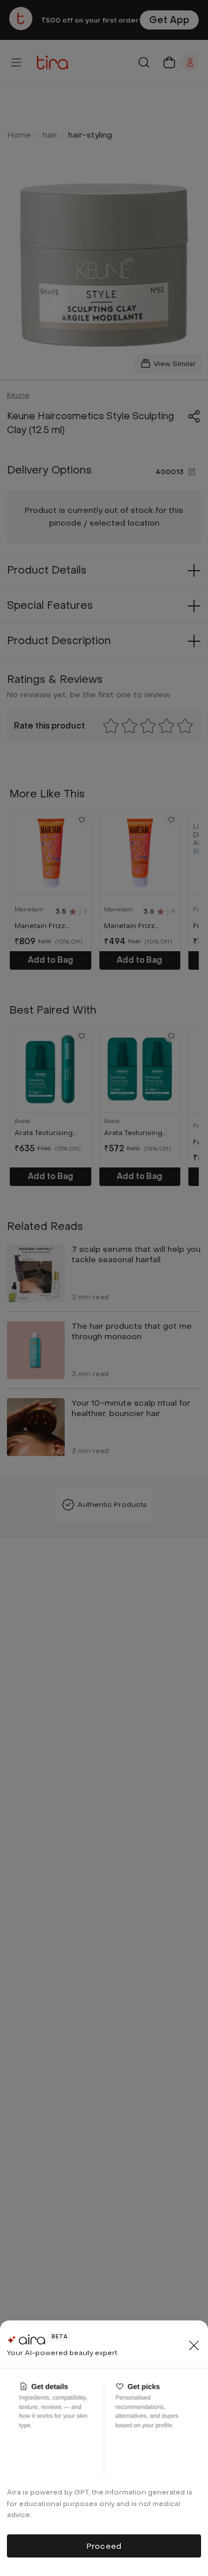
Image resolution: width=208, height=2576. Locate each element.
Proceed (104, 2546)
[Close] (194, 2345)
